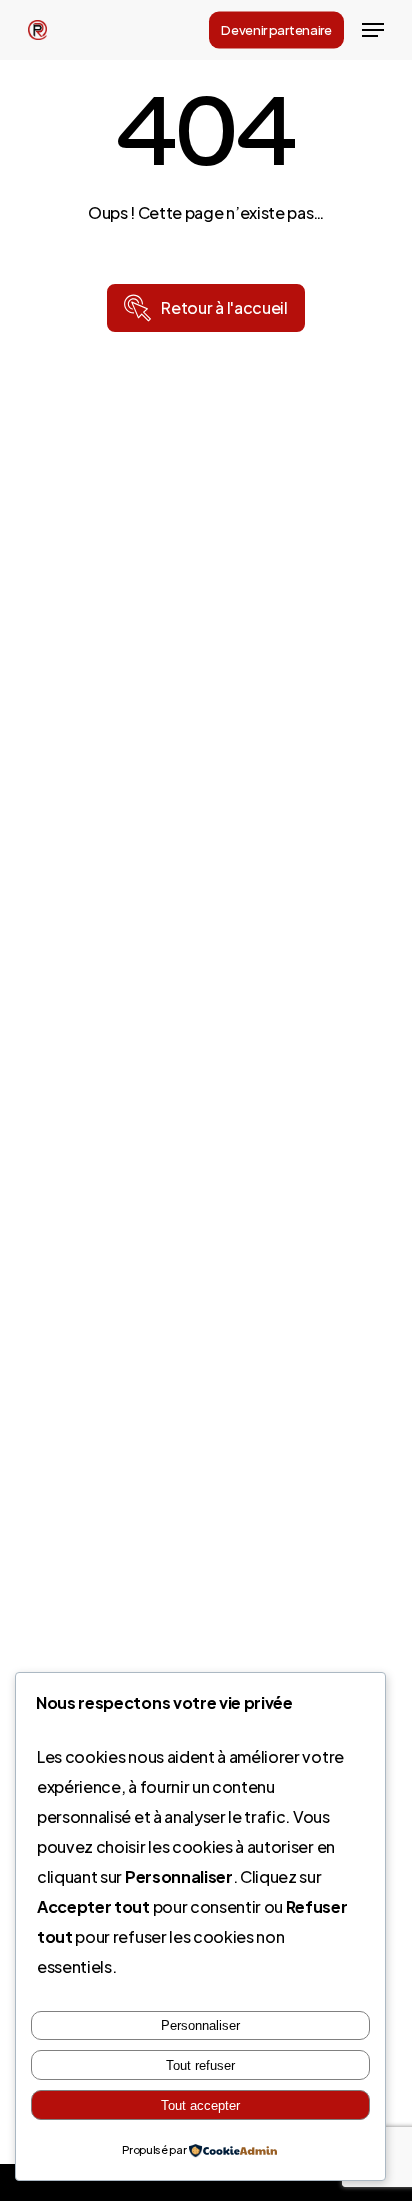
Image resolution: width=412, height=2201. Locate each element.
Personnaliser (200, 2025)
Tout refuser (200, 2065)
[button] (373, 30)
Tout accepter (200, 2105)
